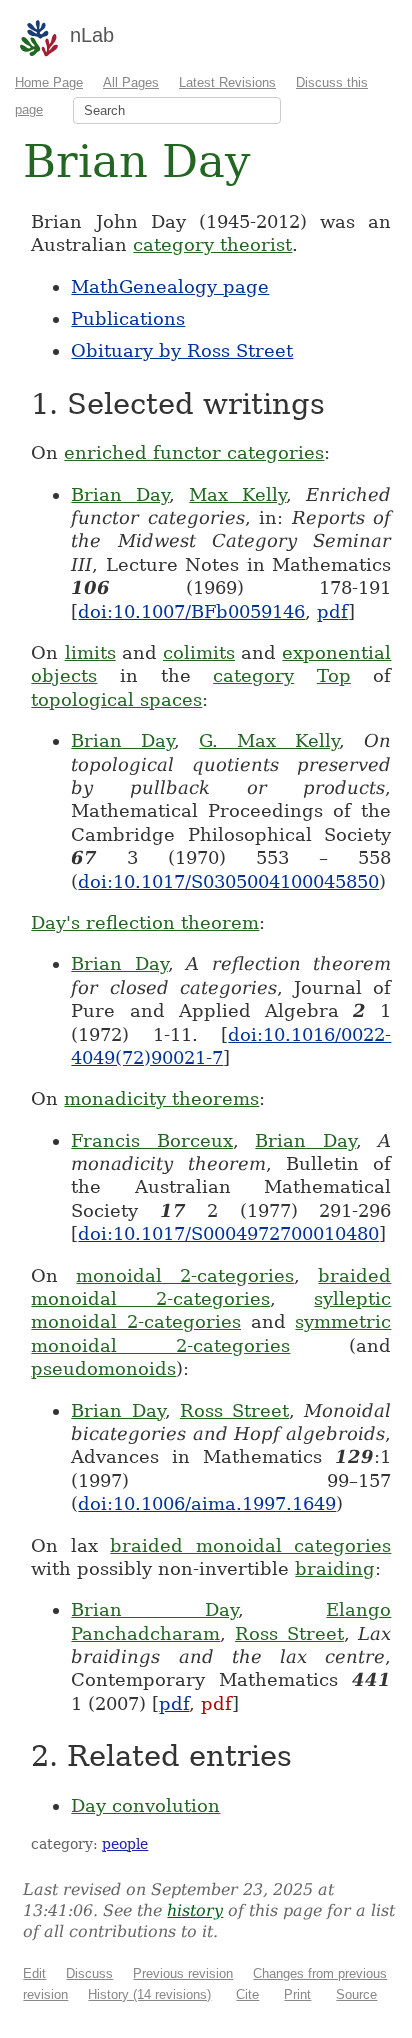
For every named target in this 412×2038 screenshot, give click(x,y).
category (253, 675)
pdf (332, 611)
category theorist (212, 244)
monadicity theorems (161, 1098)
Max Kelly (237, 494)
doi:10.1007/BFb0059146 (191, 611)
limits (90, 652)
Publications (128, 318)
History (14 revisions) (149, 1994)
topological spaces (116, 699)
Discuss (89, 1973)
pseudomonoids (103, 1368)
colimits (199, 652)
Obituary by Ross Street (182, 350)
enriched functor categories (194, 452)
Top (334, 675)
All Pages (131, 82)
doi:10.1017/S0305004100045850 (228, 881)
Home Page (49, 82)
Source (356, 1994)
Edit (34, 1973)
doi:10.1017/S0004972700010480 (228, 1233)
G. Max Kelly (269, 740)
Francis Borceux (152, 1140)
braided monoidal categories (250, 1545)
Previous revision (183, 1973)
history (195, 1910)
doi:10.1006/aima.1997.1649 (207, 1503)
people (125, 1844)
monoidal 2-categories (185, 1275)
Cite (247, 1994)
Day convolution (145, 1805)
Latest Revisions (227, 82)
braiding (335, 1568)
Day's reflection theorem (145, 922)
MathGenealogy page (170, 286)
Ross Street (234, 1410)
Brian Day (120, 494)
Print (297, 1994)
